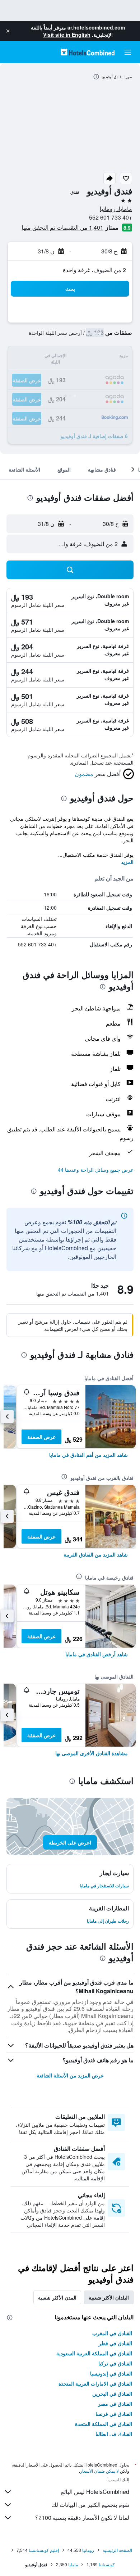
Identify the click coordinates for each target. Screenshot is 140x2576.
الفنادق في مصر (115, 2404)
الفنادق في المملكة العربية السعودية (94, 2353)
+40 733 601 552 (111, 217)
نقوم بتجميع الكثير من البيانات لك (90, 2505)
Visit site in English (67, 35)
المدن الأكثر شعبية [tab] (57, 2297)
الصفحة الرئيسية (117, 2550)
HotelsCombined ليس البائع (95, 2492)
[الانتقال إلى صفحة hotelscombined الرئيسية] (88, 52)
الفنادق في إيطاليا (114, 2434)
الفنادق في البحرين (112, 2393)
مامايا (73, 2564)
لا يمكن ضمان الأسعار (99, 2471)
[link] (88, 1455)
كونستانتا (107, 2564)
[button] (8, 31)
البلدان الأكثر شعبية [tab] (109, 2297)
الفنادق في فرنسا (114, 2414)
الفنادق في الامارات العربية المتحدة (95, 2383)
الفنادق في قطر (115, 2343)
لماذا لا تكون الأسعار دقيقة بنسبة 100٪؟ (82, 2518)
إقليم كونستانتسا (44, 2550)
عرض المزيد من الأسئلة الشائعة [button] (70, 2075)
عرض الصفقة (41, 1437)
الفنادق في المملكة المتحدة (104, 2424)
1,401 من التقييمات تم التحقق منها (62, 227)
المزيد (127, 862)
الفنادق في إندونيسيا (111, 2373)
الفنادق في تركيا (115, 2363)
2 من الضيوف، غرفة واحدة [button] (94, 270)
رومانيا (88, 2550)
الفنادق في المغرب (112, 2333)
